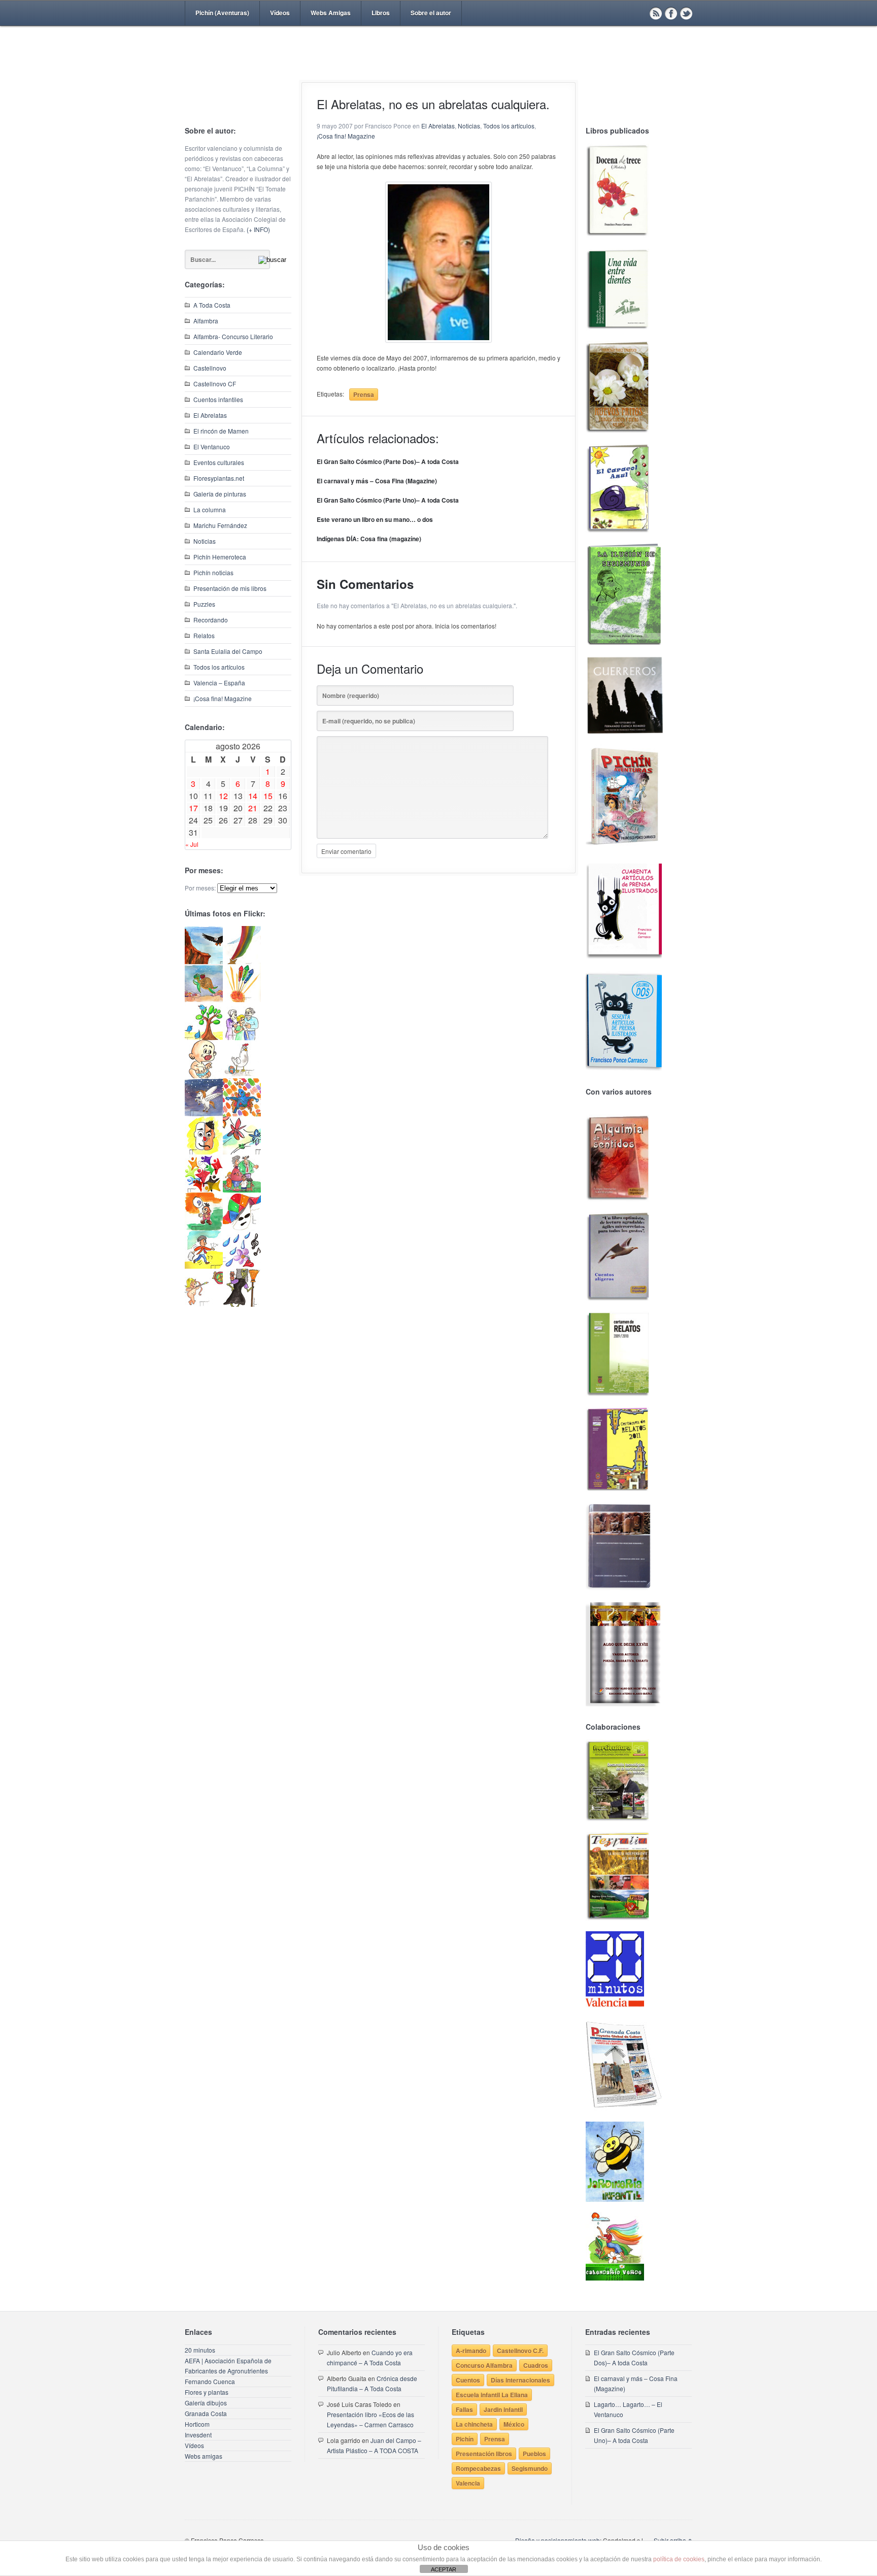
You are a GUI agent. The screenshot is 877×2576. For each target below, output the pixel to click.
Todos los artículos (219, 667)
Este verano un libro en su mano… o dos (375, 519)
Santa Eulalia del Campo (228, 651)
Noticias (205, 541)
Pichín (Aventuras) (222, 13)
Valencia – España (219, 683)
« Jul (192, 844)
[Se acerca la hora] (204, 1266)
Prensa (364, 394)
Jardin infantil (503, 2409)
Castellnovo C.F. (520, 2351)
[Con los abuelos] (242, 1037)
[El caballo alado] (204, 1114)
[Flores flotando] (242, 1152)
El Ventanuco (212, 447)
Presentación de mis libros (230, 588)
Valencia (468, 2483)
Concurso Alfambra (484, 2365)
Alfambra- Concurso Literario (233, 336)
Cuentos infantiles (218, 399)
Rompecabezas (478, 2468)
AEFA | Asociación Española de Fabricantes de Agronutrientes (228, 2366)
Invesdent (198, 2435)
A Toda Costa (212, 305)
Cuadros (536, 2365)
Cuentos (468, 2380)
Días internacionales (520, 2380)
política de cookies (679, 2559)
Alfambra (206, 321)
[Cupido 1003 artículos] (204, 1304)
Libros (381, 13)
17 (193, 808)
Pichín (465, 2439)
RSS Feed (656, 13)
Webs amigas (204, 2456)
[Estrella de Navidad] (242, 961)
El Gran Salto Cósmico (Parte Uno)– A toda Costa (388, 500)
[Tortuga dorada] (204, 999)
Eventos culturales (219, 462)
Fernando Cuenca (210, 2381)
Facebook (671, 13)
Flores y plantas (207, 2392)
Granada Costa (206, 2413)
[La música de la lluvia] (242, 1266)
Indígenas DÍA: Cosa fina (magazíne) (369, 539)
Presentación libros (484, 2454)
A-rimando (471, 2351)
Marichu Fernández (220, 525)
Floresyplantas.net (219, 478)
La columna (210, 509)
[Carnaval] (242, 1228)
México (514, 2424)
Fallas (464, 2409)
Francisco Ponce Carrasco (436, 70)
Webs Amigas (331, 13)
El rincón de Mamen (221, 431)
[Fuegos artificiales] (242, 999)
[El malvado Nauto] (242, 1114)
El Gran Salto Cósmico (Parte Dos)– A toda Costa (388, 461)
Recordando (211, 620)
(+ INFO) (258, 229)
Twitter (686, 13)
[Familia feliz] (242, 1190)
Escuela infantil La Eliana (492, 2395)
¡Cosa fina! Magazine (223, 698)
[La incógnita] (204, 1228)
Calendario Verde (218, 352)
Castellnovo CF (215, 384)
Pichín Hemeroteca (220, 557)
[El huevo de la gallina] (242, 1076)
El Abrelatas (210, 415)
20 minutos (200, 2350)
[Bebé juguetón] (204, 1076)
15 (268, 796)
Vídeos (280, 13)
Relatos (204, 635)
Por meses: (200, 888)
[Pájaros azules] (204, 1037)
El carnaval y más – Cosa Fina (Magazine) (377, 481)
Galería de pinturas (220, 494)
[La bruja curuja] (242, 1304)
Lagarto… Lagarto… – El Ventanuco (628, 2409)
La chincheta (474, 2424)
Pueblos (534, 2454)
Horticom (197, 2424)
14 (253, 796)
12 (223, 796)
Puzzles (204, 604)
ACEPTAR (444, 2569)
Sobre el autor (431, 13)
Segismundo (530, 2468)
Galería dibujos (206, 2403)
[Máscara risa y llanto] (204, 1152)
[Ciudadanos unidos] (204, 1190)
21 (253, 808)
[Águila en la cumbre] (204, 961)
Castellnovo (210, 368)
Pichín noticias (213, 572)
